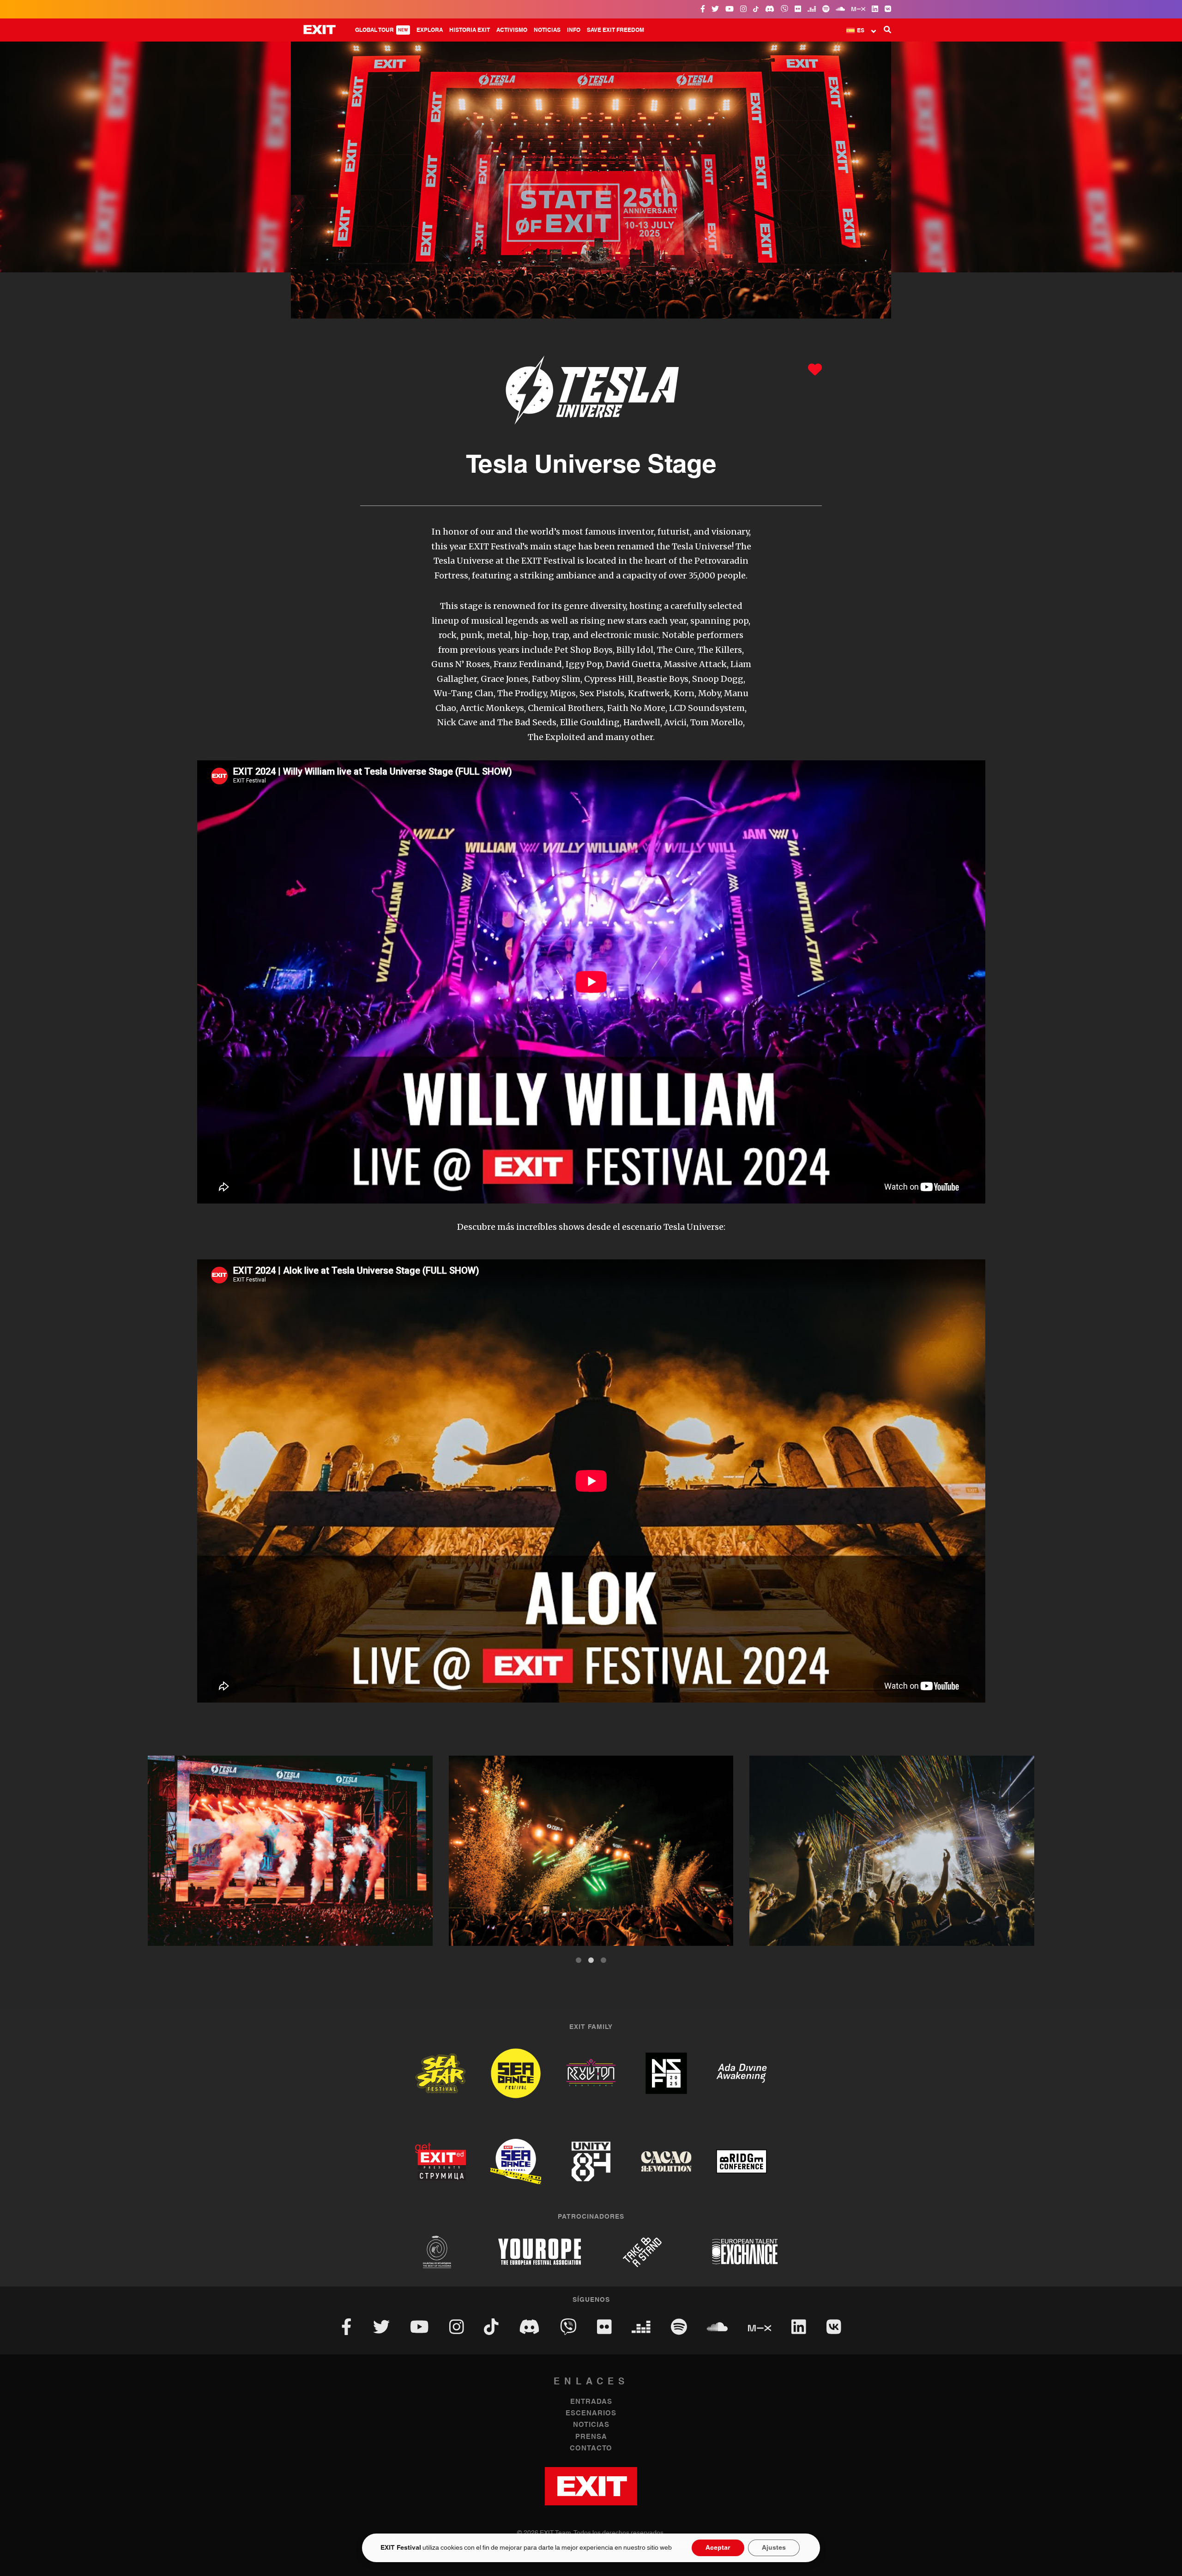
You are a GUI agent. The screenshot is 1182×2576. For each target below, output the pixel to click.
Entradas (591, 2402)
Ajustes (774, 2548)
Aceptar (718, 2548)
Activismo (512, 30)
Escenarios (591, 2413)
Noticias (547, 30)
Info (574, 30)
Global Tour (382, 30)
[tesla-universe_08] (290, 1851)
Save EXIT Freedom (615, 30)
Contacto (591, 2448)
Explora (430, 30)
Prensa (591, 2437)
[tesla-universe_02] (892, 1851)
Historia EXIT (470, 30)
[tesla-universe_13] (591, 1851)
